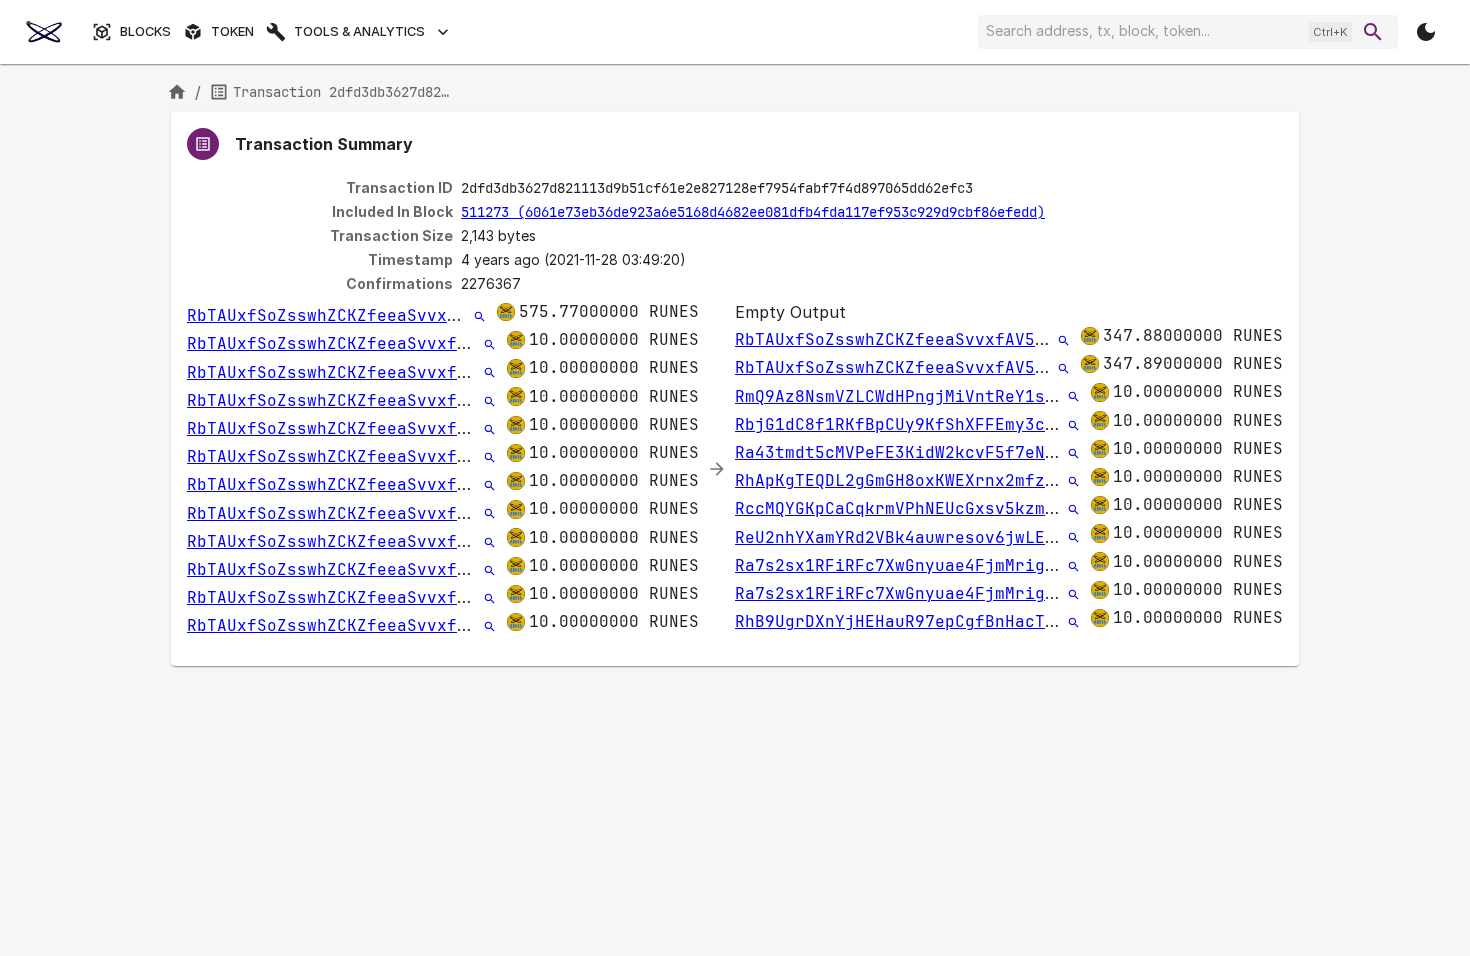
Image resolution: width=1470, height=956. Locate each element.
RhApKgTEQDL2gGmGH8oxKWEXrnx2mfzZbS (905, 480)
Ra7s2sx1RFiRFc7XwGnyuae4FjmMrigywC (905, 565)
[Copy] (986, 189)
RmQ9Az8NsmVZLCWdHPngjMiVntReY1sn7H (905, 396)
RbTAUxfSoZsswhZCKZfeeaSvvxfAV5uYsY (357, 315)
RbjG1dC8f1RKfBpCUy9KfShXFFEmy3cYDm (905, 424)
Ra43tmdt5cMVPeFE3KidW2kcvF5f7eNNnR (905, 452)
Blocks (145, 31)
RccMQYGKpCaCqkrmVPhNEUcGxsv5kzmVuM (905, 508)
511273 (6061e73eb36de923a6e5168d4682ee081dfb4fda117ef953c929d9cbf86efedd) (753, 212)
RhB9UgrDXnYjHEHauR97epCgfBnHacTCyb (905, 621)
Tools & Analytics (359, 31)
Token (232, 31)
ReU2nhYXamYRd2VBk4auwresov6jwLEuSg (905, 537)
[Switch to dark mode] (1426, 32)
